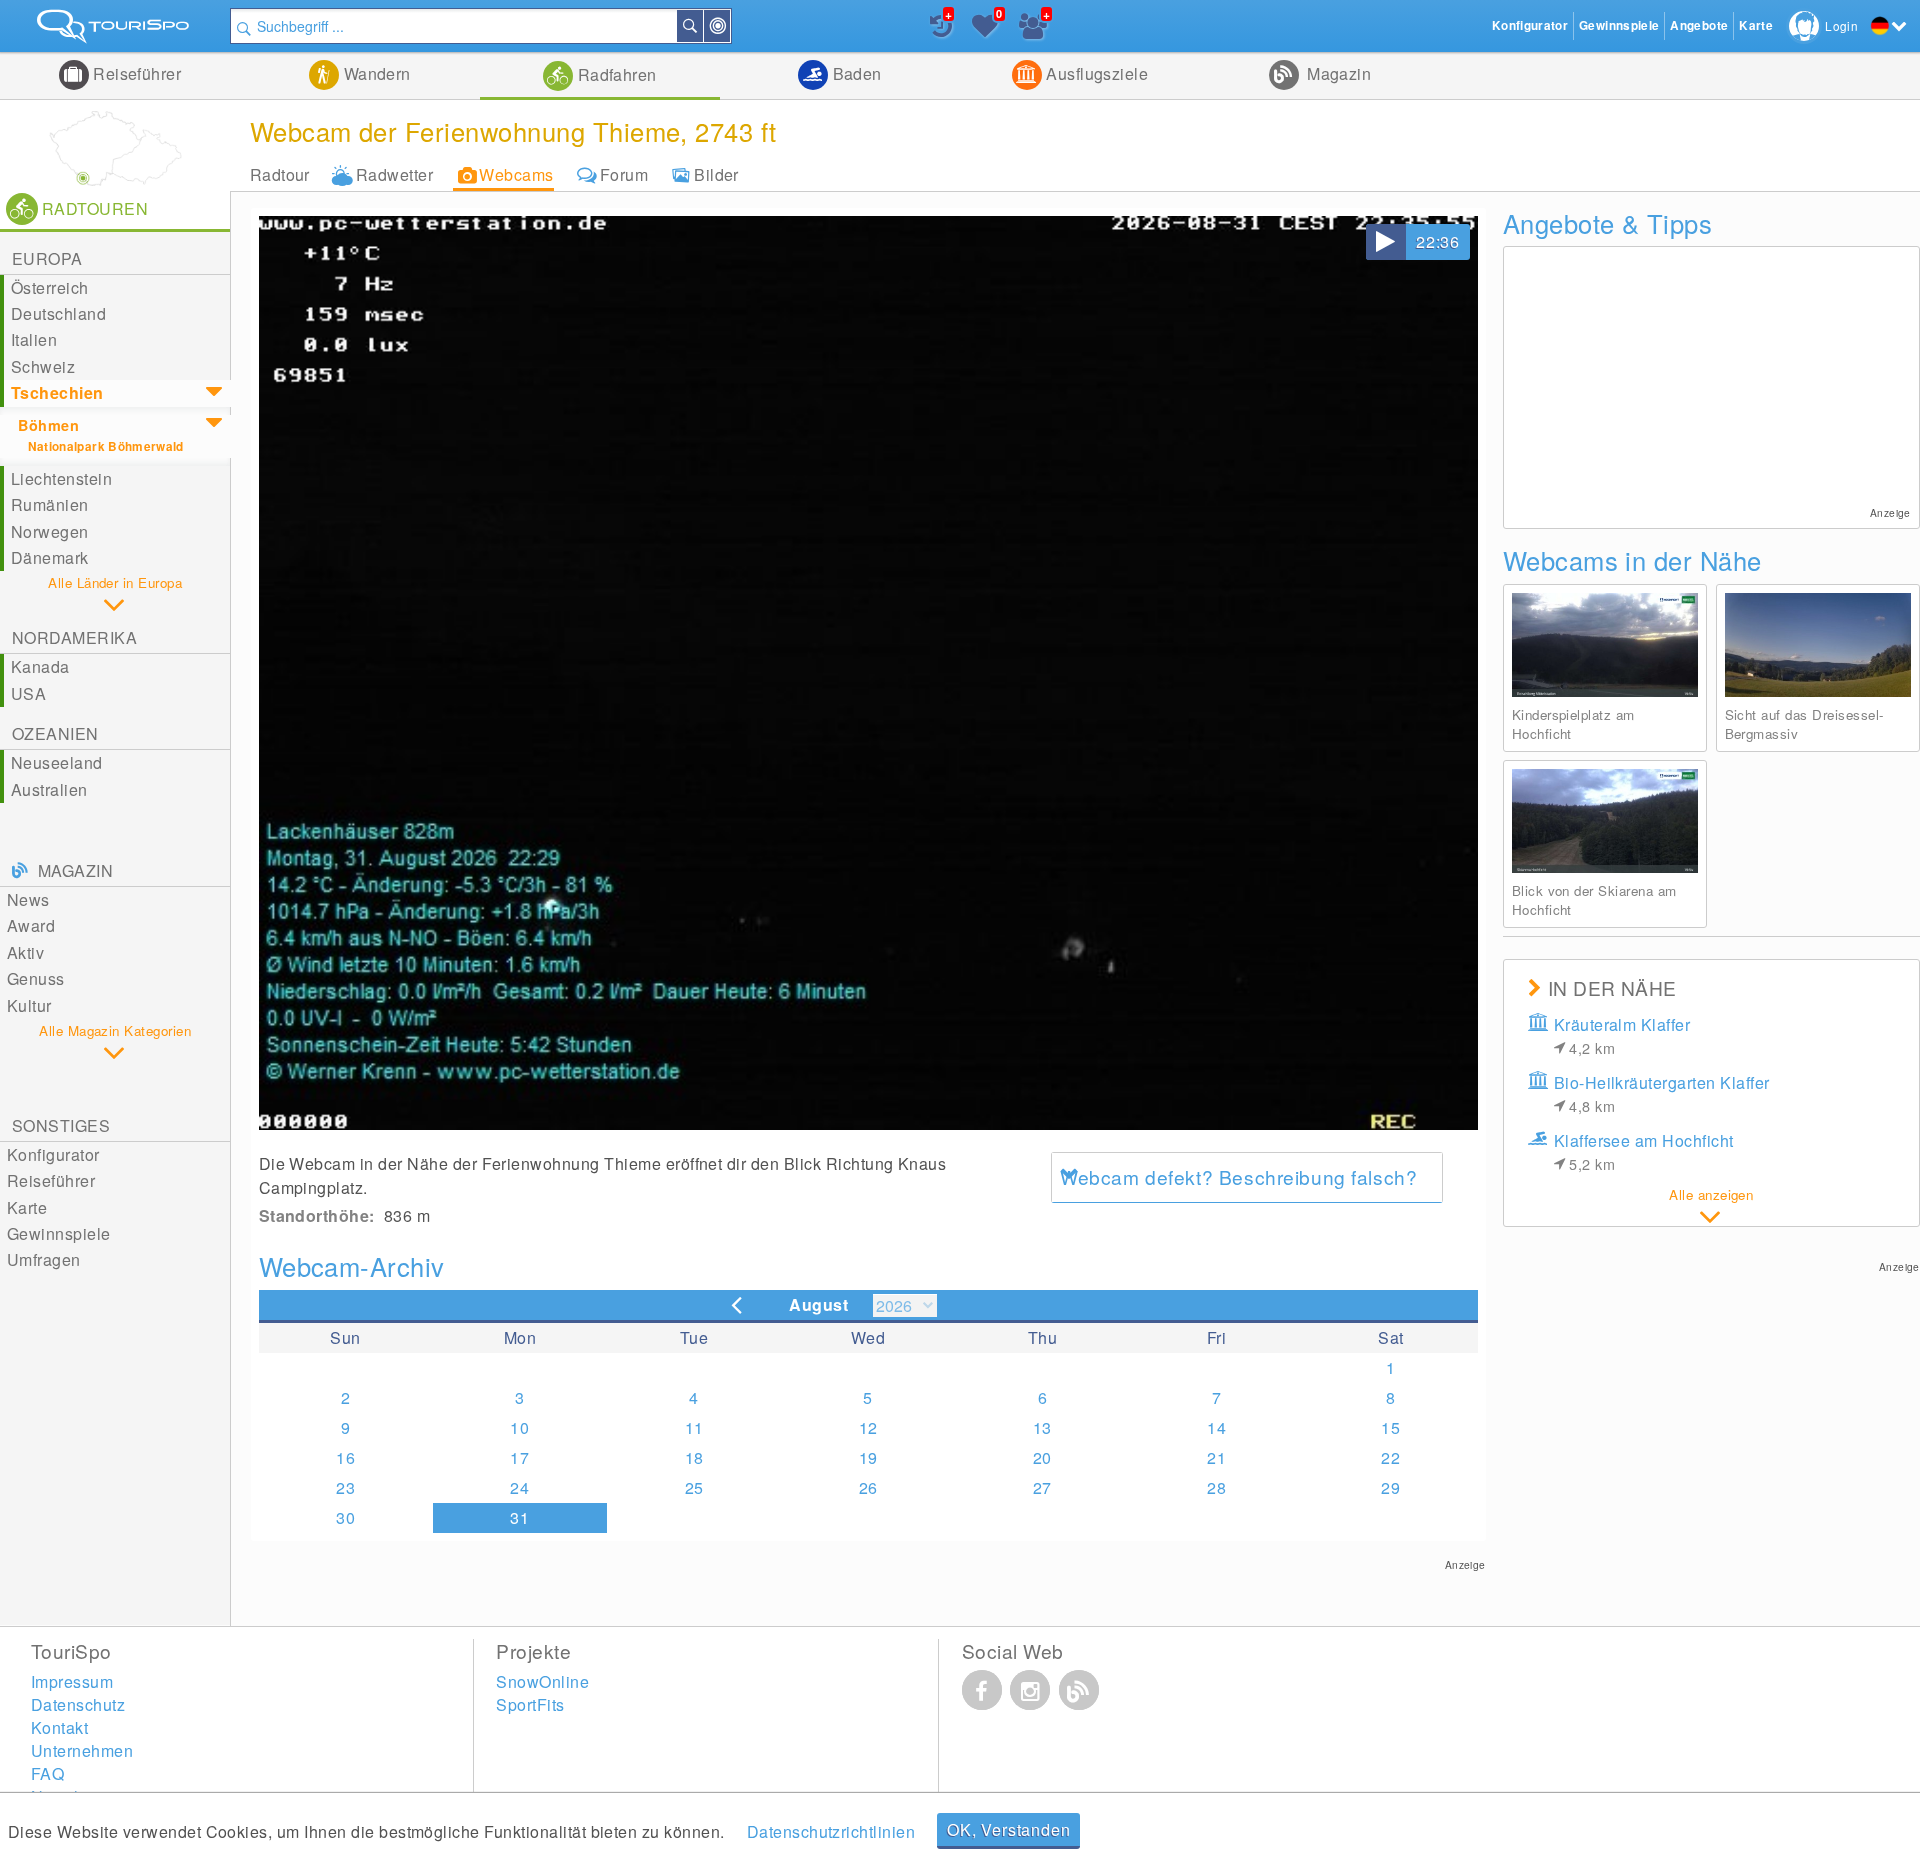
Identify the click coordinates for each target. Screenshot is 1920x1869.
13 (1042, 1427)
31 (519, 1517)
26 (868, 1487)
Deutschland (58, 313)
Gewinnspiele (59, 1233)
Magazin (1337, 73)
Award (31, 925)
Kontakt (59, 1727)
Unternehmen (82, 1750)
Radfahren (615, 74)
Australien (49, 789)
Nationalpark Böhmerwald (106, 446)
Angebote (1699, 25)
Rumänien (50, 504)
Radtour (280, 174)
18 (694, 1457)
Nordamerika (74, 637)
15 (1390, 1427)
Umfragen (44, 1259)
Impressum (72, 1681)
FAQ (47, 1773)
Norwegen (50, 531)
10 (519, 1427)
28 (1216, 1487)
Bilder (716, 174)
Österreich (50, 287)
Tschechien (57, 392)
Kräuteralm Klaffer (1622, 1035)
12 (868, 1427)
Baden (855, 73)
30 (345, 1517)
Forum (624, 174)
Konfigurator (53, 1154)
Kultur (29, 1005)
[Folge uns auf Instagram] (1030, 1690)
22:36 (1438, 241)
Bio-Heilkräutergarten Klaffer (1662, 1093)
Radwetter (394, 174)
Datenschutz (78, 1704)
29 (1390, 1487)
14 (1216, 1427)
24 (519, 1487)
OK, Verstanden (1008, 1829)
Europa (47, 258)
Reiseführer (135, 73)
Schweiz (43, 366)
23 (345, 1487)
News (28, 899)
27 (1042, 1487)
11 (694, 1427)
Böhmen (48, 425)
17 (519, 1457)
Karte (27, 1207)
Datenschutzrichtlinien (831, 1831)
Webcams (516, 174)
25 (694, 1487)
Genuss (36, 978)
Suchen (702, 26)
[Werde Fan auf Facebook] (982, 1690)
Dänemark (50, 557)
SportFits (530, 1704)
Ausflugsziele (1095, 73)
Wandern (375, 73)
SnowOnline (542, 1681)
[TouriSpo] (115, 30)
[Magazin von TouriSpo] (1079, 1690)
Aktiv (25, 952)
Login (1841, 25)
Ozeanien (55, 733)
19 (868, 1457)
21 (1216, 1457)
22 (1390, 1457)
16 (345, 1457)
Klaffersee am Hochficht (1644, 1151)
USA (28, 693)
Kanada (40, 666)
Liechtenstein (61, 478)
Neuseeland (57, 762)
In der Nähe (729, 26)
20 (1042, 1457)
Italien (34, 339)
